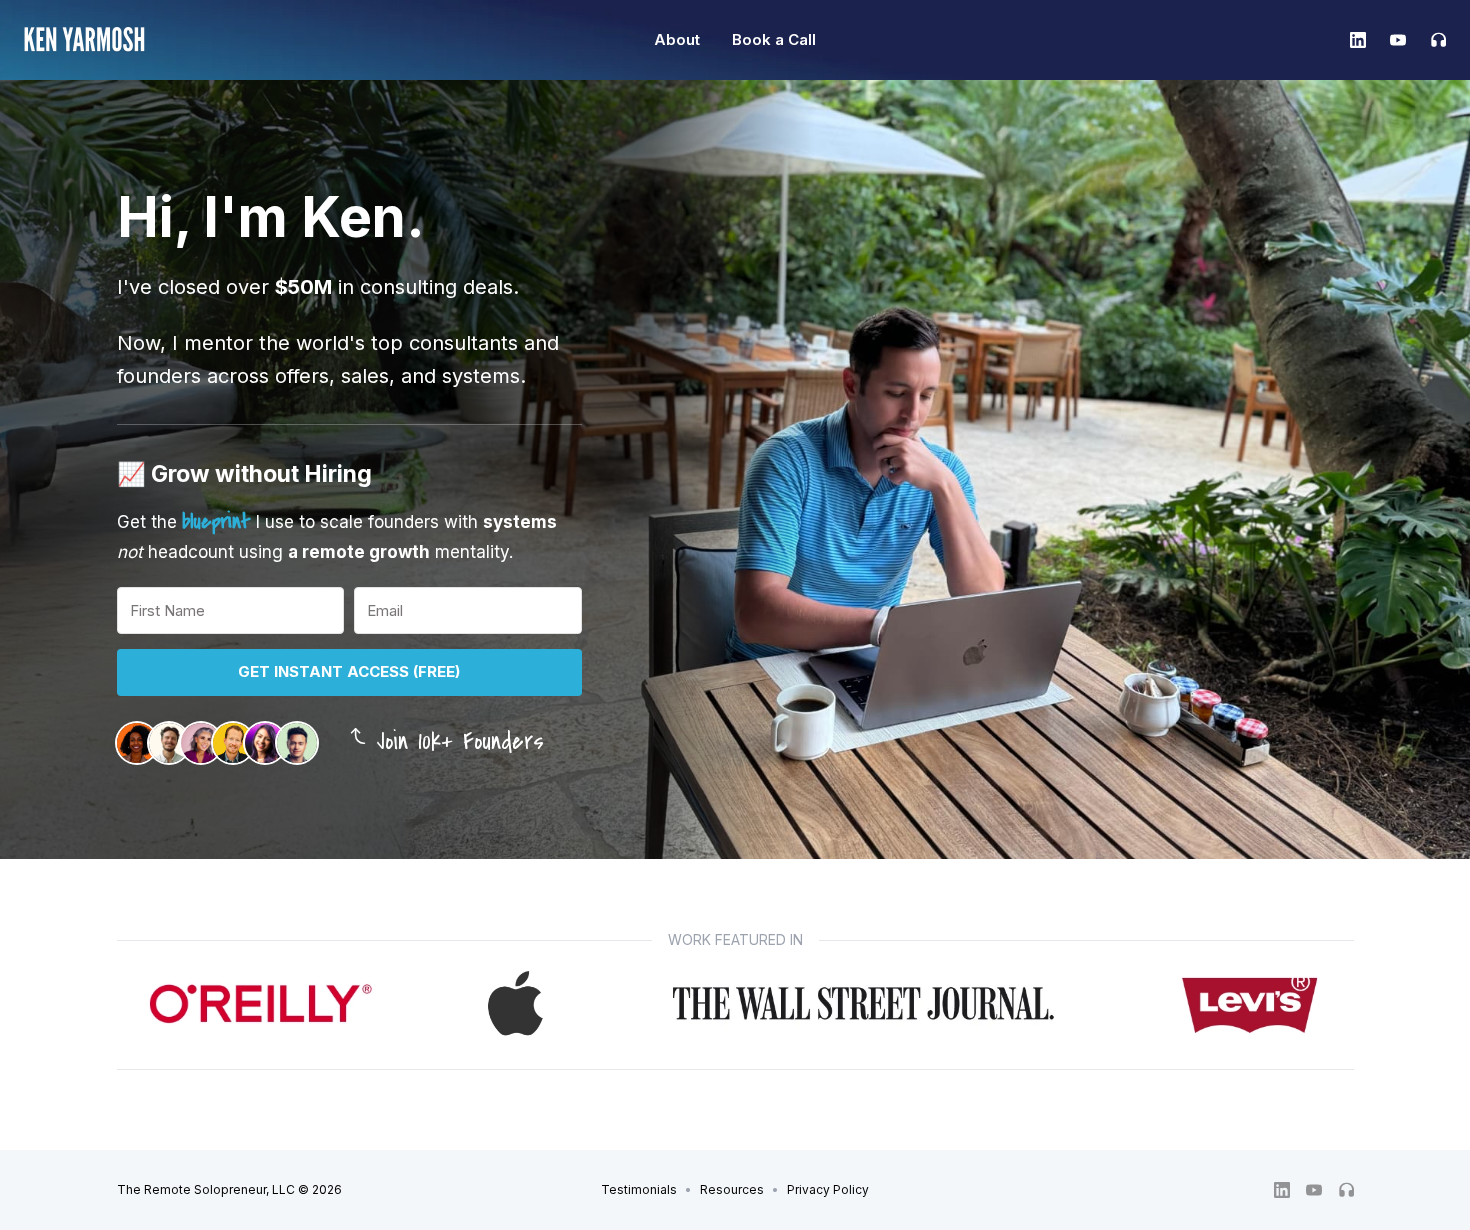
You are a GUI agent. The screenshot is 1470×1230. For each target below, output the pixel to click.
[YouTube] (1398, 40)
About (677, 39)
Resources (732, 1189)
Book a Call (774, 39)
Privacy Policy (828, 1189)
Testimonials (639, 1189)
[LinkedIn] (1358, 40)
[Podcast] (1432, 40)
